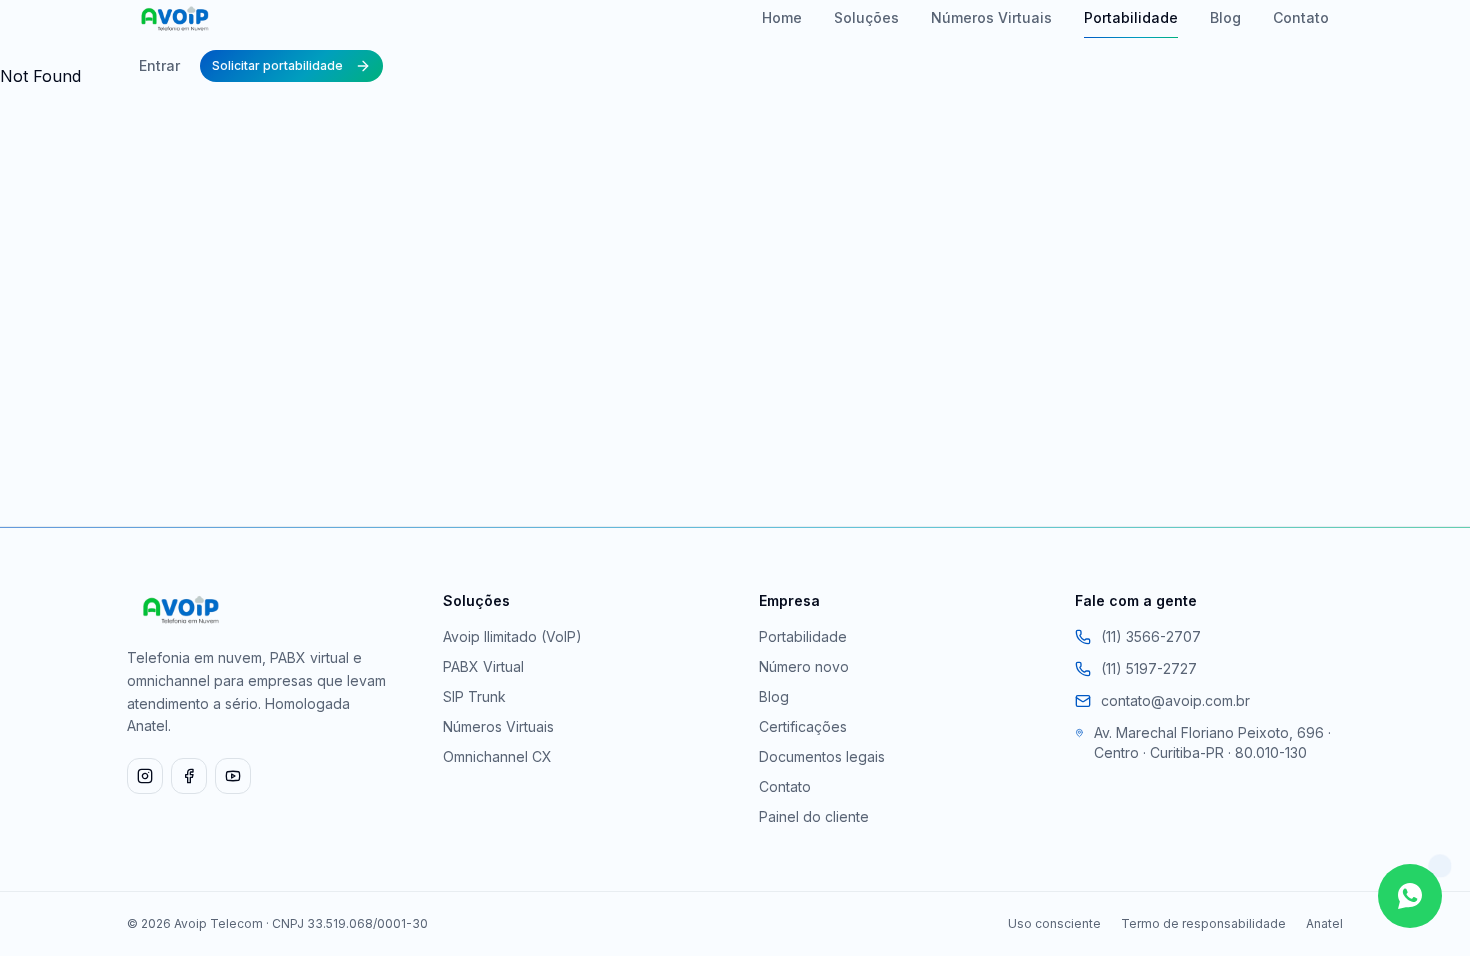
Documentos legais (822, 756)
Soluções (866, 17)
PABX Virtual (483, 666)
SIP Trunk (474, 696)
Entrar (159, 65)
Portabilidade (1131, 17)
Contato (1301, 17)
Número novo (804, 666)
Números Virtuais (991, 17)
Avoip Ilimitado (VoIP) (512, 636)
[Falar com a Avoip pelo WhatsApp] (1410, 896)
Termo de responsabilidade (1203, 923)
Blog (1225, 17)
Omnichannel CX (497, 756)
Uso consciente (1054, 923)
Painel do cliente (814, 816)
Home (782, 17)
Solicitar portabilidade (277, 65)
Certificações (803, 726)
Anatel (1324, 923)
